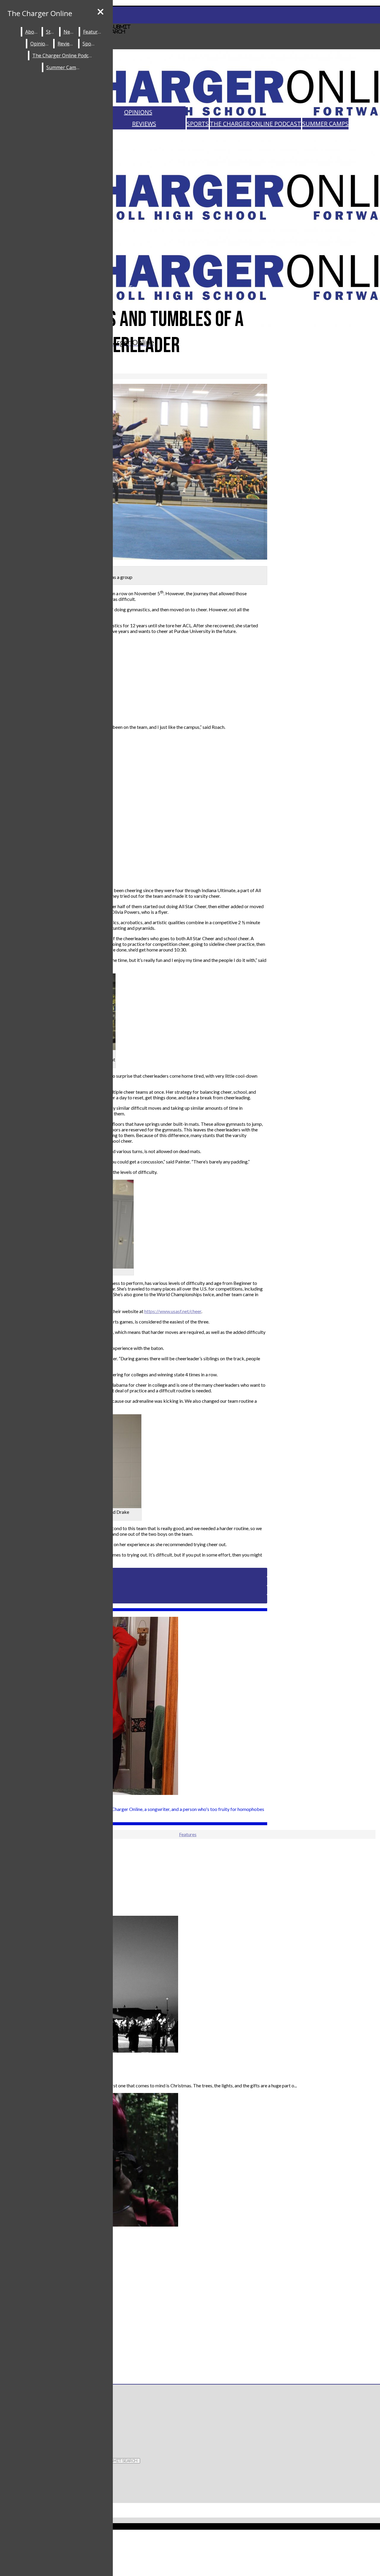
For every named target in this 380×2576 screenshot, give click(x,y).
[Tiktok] (190, 2545)
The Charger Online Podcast (255, 124)
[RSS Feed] (190, 2569)
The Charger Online (40, 13)
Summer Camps (325, 124)
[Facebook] (114, 2427)
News (70, 32)
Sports (198, 124)
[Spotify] (190, 2557)
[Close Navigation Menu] (100, 12)
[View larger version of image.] (134, 472)
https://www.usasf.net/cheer (173, 1311)
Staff (51, 32)
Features (93, 32)
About (32, 32)
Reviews (144, 124)
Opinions (138, 112)
